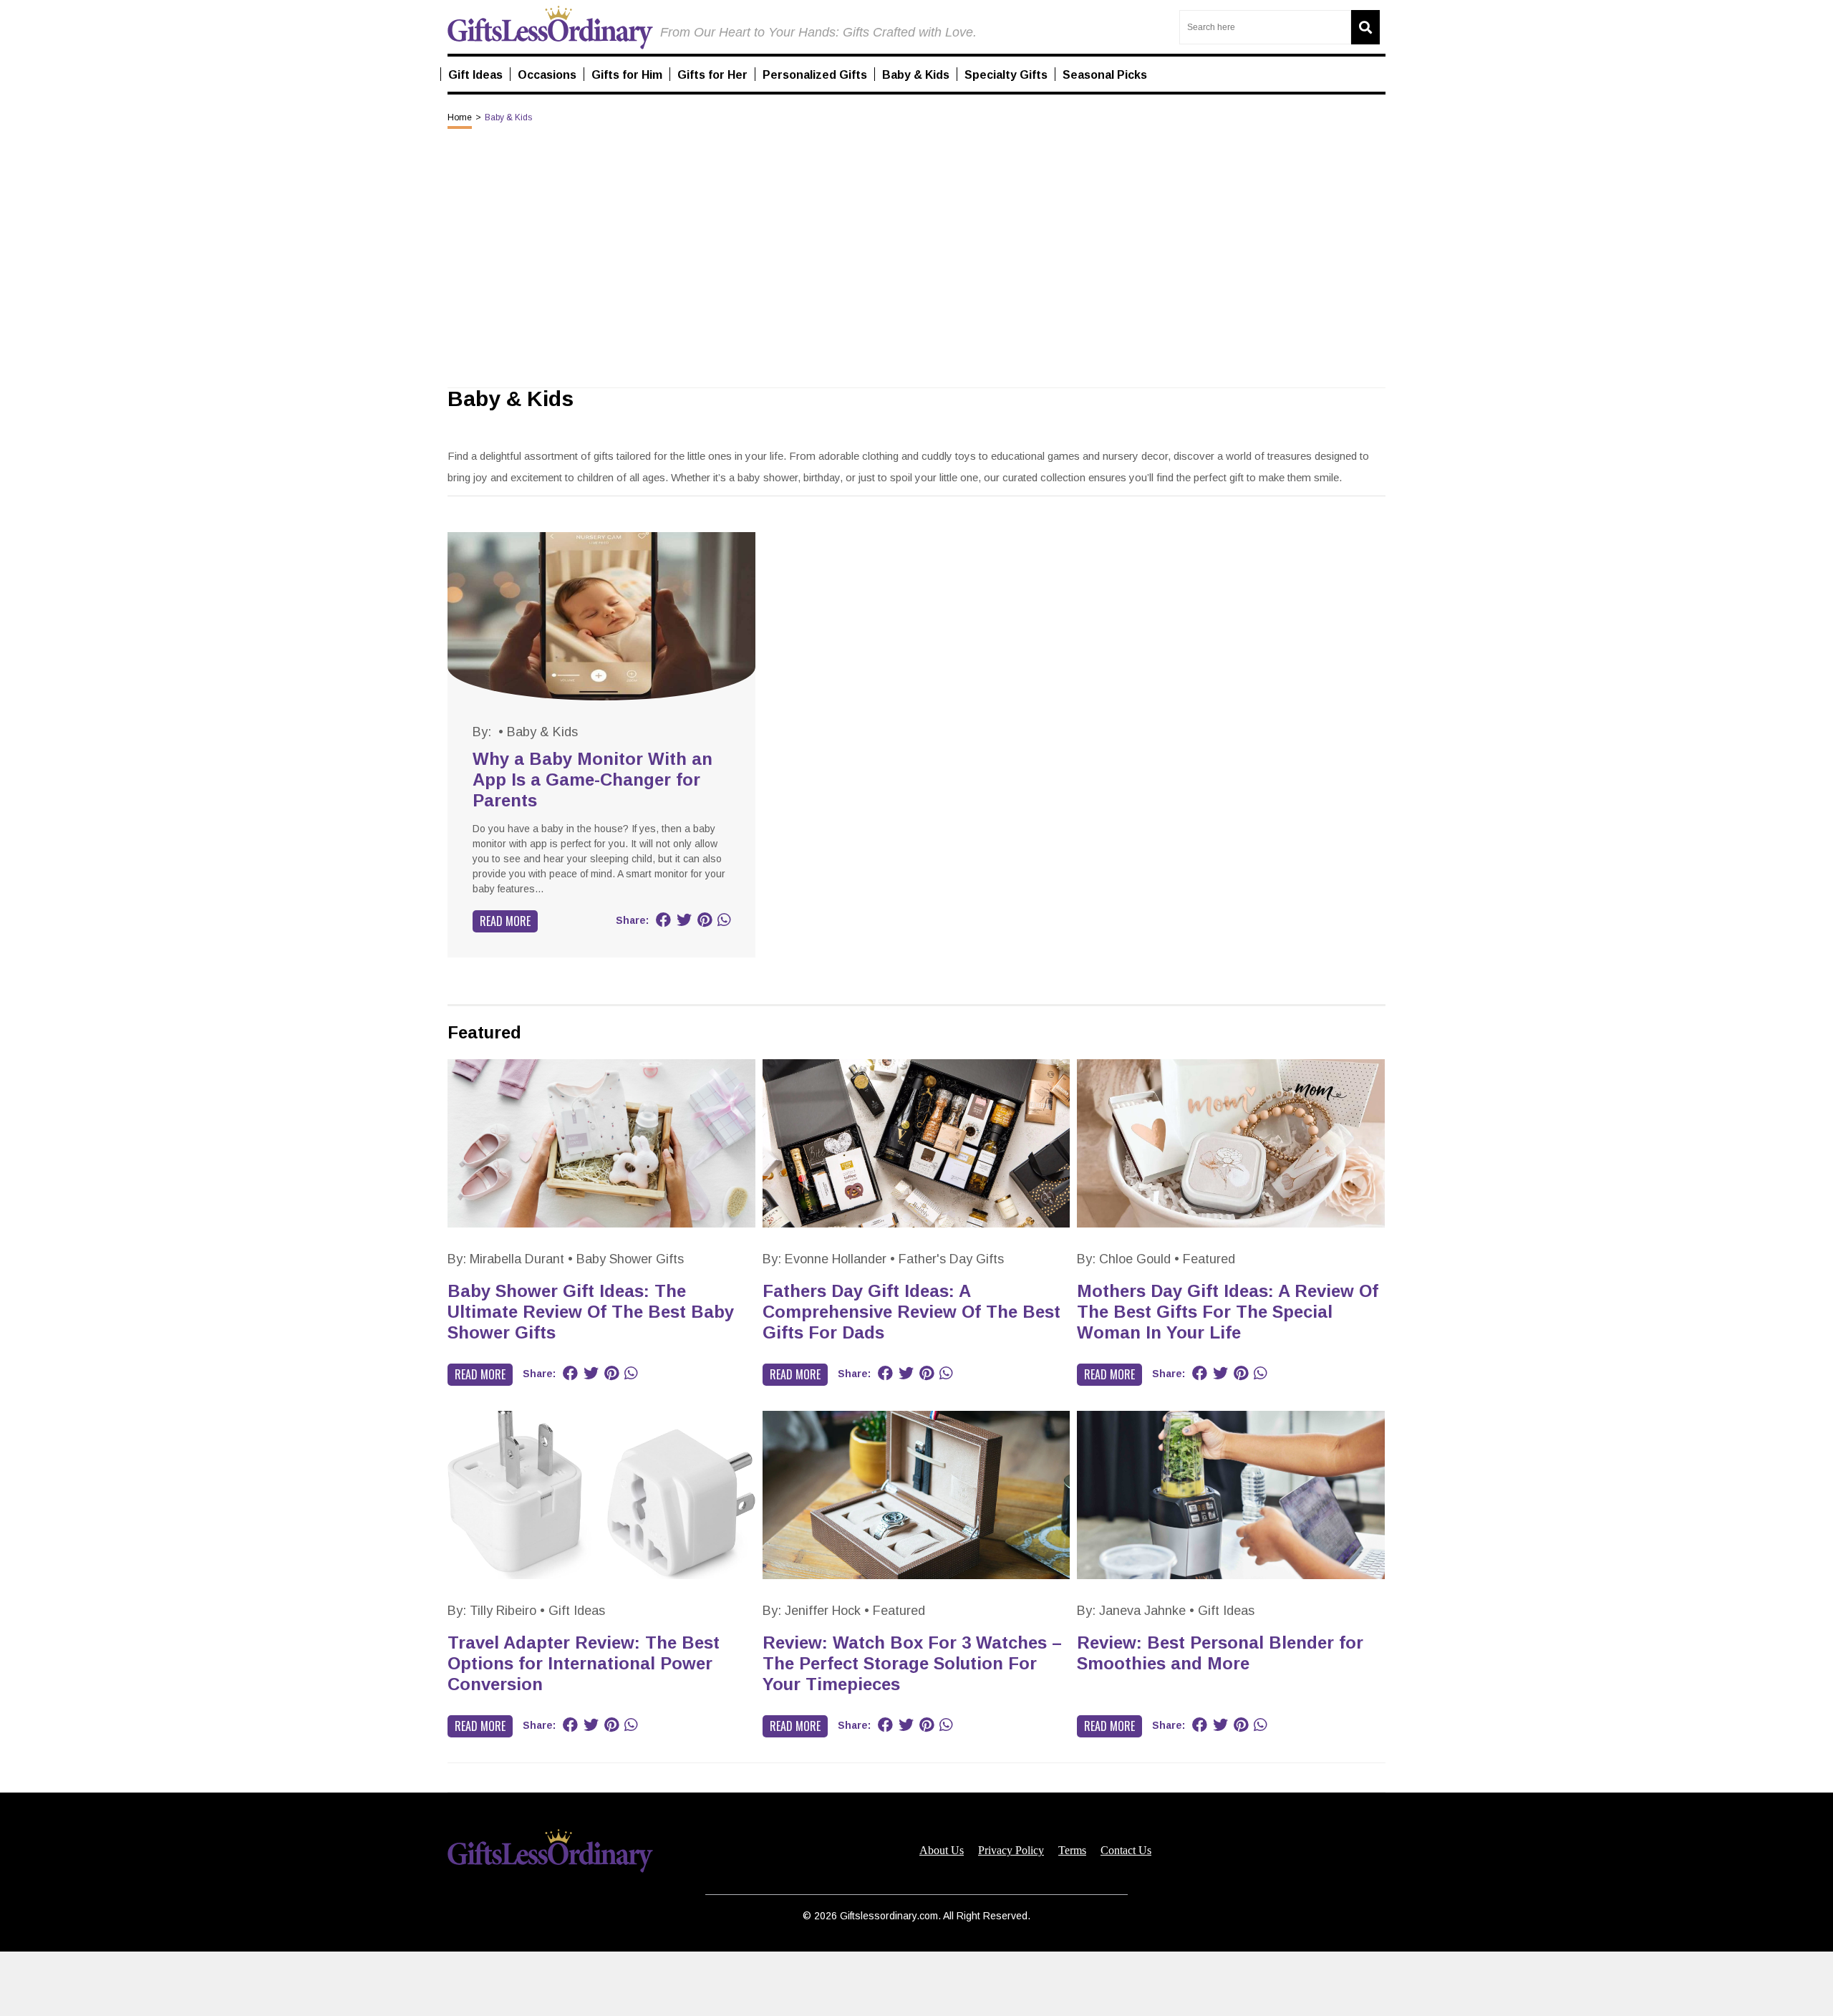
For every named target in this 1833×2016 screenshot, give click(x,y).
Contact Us (1126, 1851)
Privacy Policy (1011, 1851)
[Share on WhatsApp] (724, 920)
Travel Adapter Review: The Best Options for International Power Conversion (584, 1663)
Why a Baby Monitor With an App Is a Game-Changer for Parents (593, 780)
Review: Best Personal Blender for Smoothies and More (1220, 1653)
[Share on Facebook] (663, 920)
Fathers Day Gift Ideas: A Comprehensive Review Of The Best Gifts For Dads (911, 1312)
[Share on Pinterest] (705, 920)
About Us (942, 1851)
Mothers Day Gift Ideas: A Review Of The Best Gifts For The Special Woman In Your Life (1228, 1312)
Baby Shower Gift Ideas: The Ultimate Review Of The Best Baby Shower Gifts (591, 1312)
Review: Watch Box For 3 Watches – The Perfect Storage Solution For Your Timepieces (912, 1663)
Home (460, 117)
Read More (505, 921)
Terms (1072, 1851)
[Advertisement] (916, 1984)
